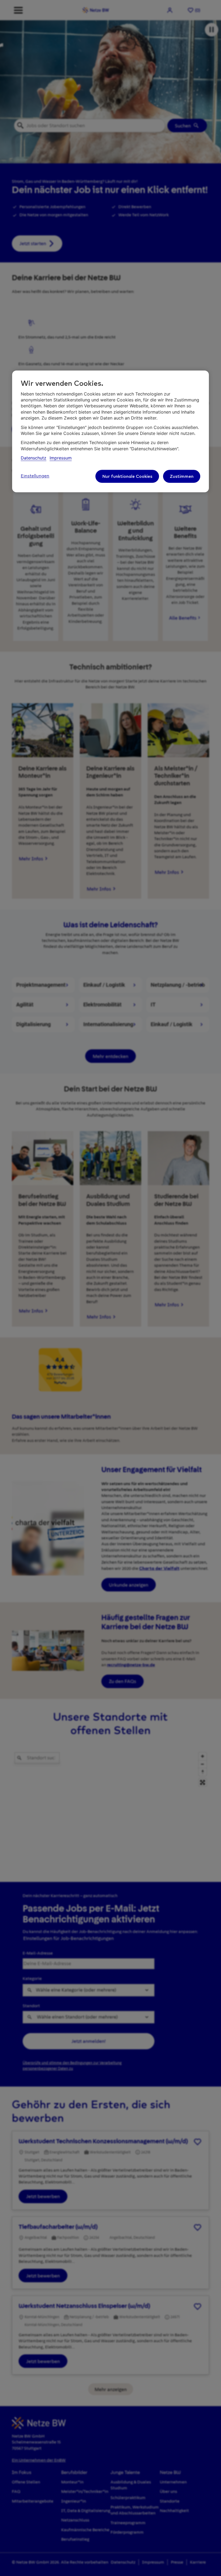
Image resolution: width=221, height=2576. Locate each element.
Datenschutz (34, 458)
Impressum (61, 458)
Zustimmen (182, 476)
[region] (110, 432)
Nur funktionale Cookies (127, 476)
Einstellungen (35, 476)
